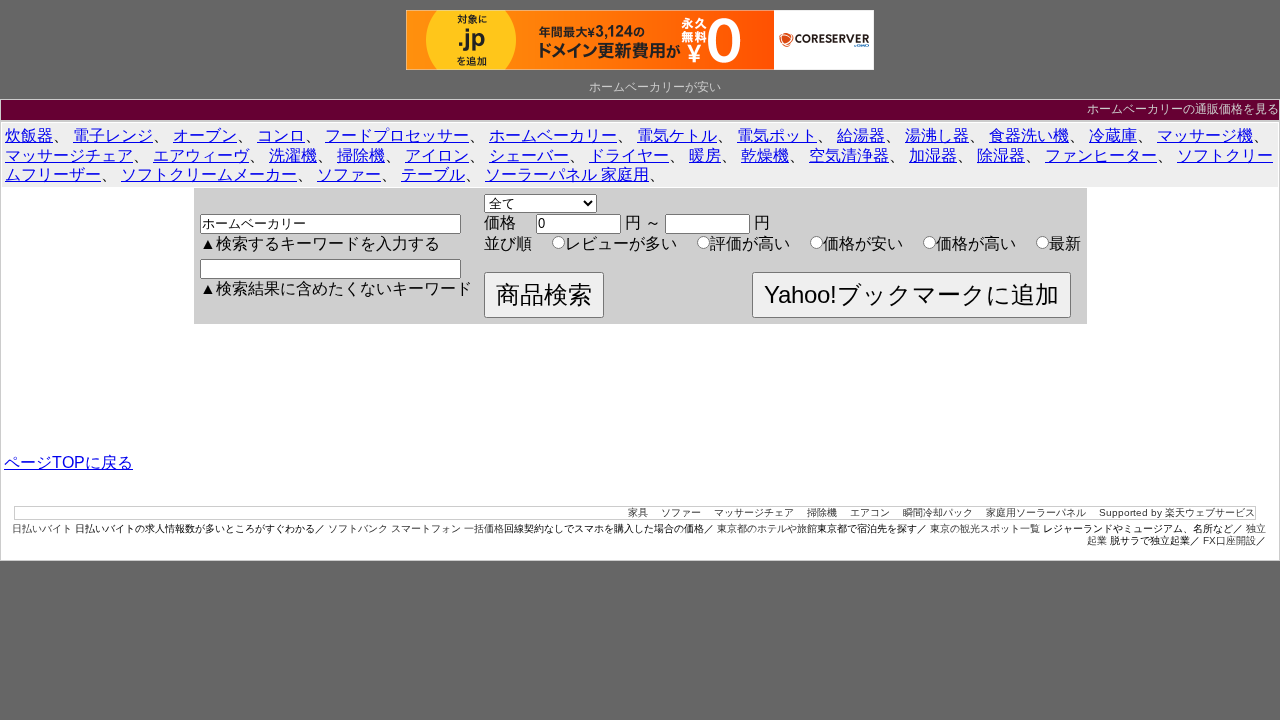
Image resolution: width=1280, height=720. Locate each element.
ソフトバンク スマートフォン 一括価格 (416, 528)
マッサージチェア (69, 155)
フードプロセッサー (397, 135)
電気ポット (777, 135)
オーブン (205, 135)
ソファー (349, 174)
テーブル (433, 174)
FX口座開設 (1229, 540)
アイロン (437, 155)
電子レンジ (113, 135)
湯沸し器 (937, 135)
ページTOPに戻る (68, 462)
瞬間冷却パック (938, 512)
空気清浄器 (849, 155)
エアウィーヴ (201, 155)
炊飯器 (29, 135)
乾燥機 (765, 155)
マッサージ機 (1205, 135)
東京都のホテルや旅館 (767, 528)
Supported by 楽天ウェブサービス (1177, 512)
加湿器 (933, 155)
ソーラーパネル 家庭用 (567, 174)
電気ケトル (677, 135)
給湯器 (861, 135)
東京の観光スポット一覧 (985, 528)
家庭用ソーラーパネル (1036, 512)
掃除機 (361, 155)
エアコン (870, 512)
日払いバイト (42, 528)
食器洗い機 (1029, 135)
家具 (638, 512)
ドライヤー (629, 155)
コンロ (281, 135)
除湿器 (1001, 155)
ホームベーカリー (553, 135)
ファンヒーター (1101, 155)
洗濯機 (293, 155)
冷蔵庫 (1113, 135)
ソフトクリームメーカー (209, 174)
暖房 (705, 155)
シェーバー (529, 155)
